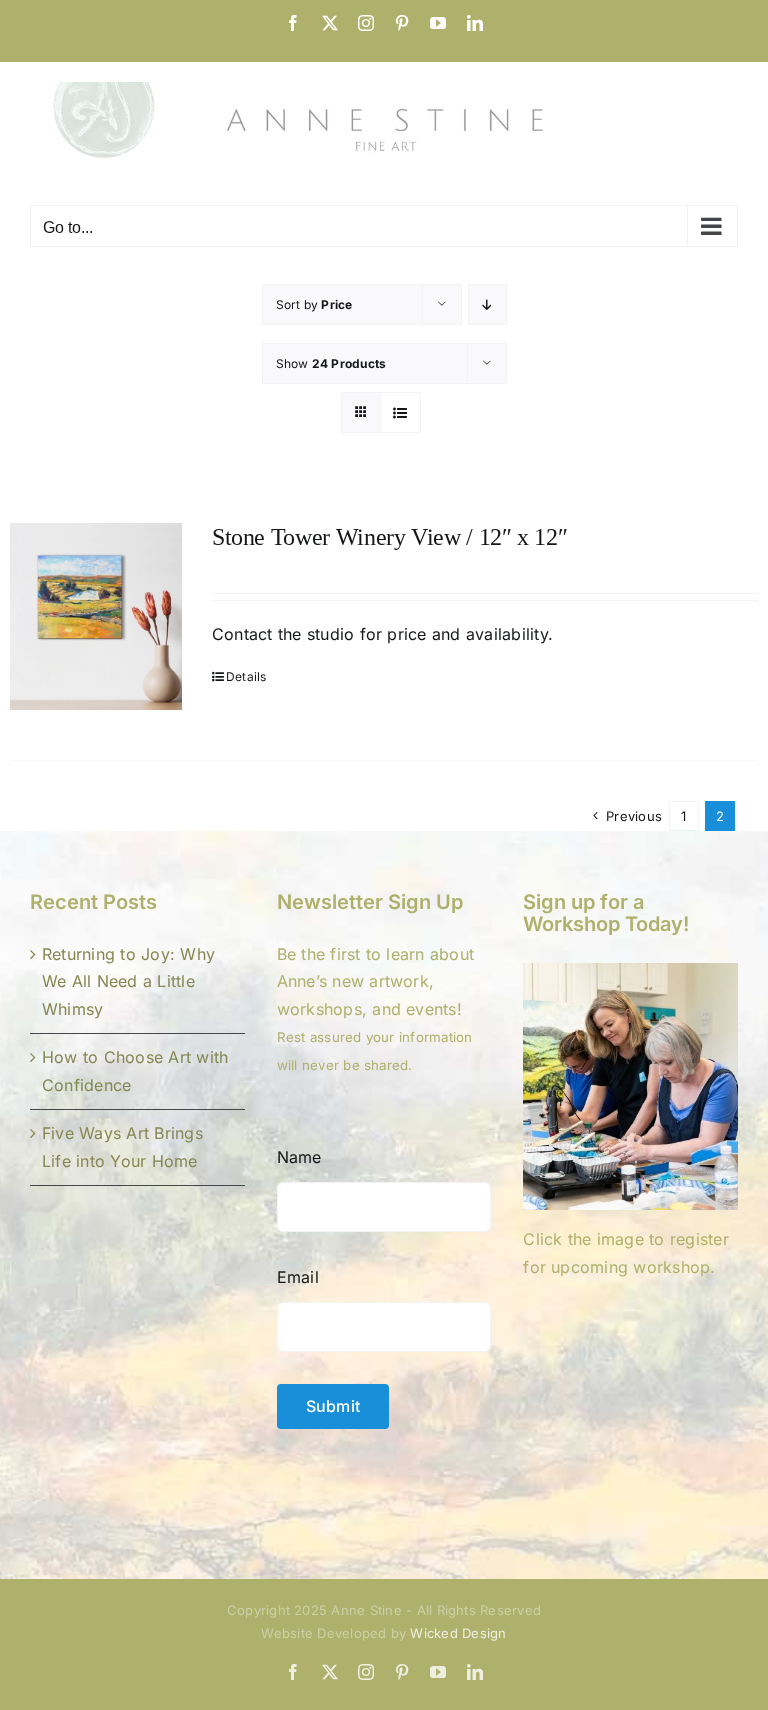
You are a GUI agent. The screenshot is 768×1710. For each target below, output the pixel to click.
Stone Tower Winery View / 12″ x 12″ (389, 537)
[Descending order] (487, 304)
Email (298, 1277)
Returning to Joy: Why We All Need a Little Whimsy (128, 981)
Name (299, 1157)
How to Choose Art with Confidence (135, 1071)
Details (246, 676)
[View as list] (400, 412)
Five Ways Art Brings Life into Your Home (122, 1147)
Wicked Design (458, 1633)
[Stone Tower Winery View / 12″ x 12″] (96, 616)
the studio (314, 634)
